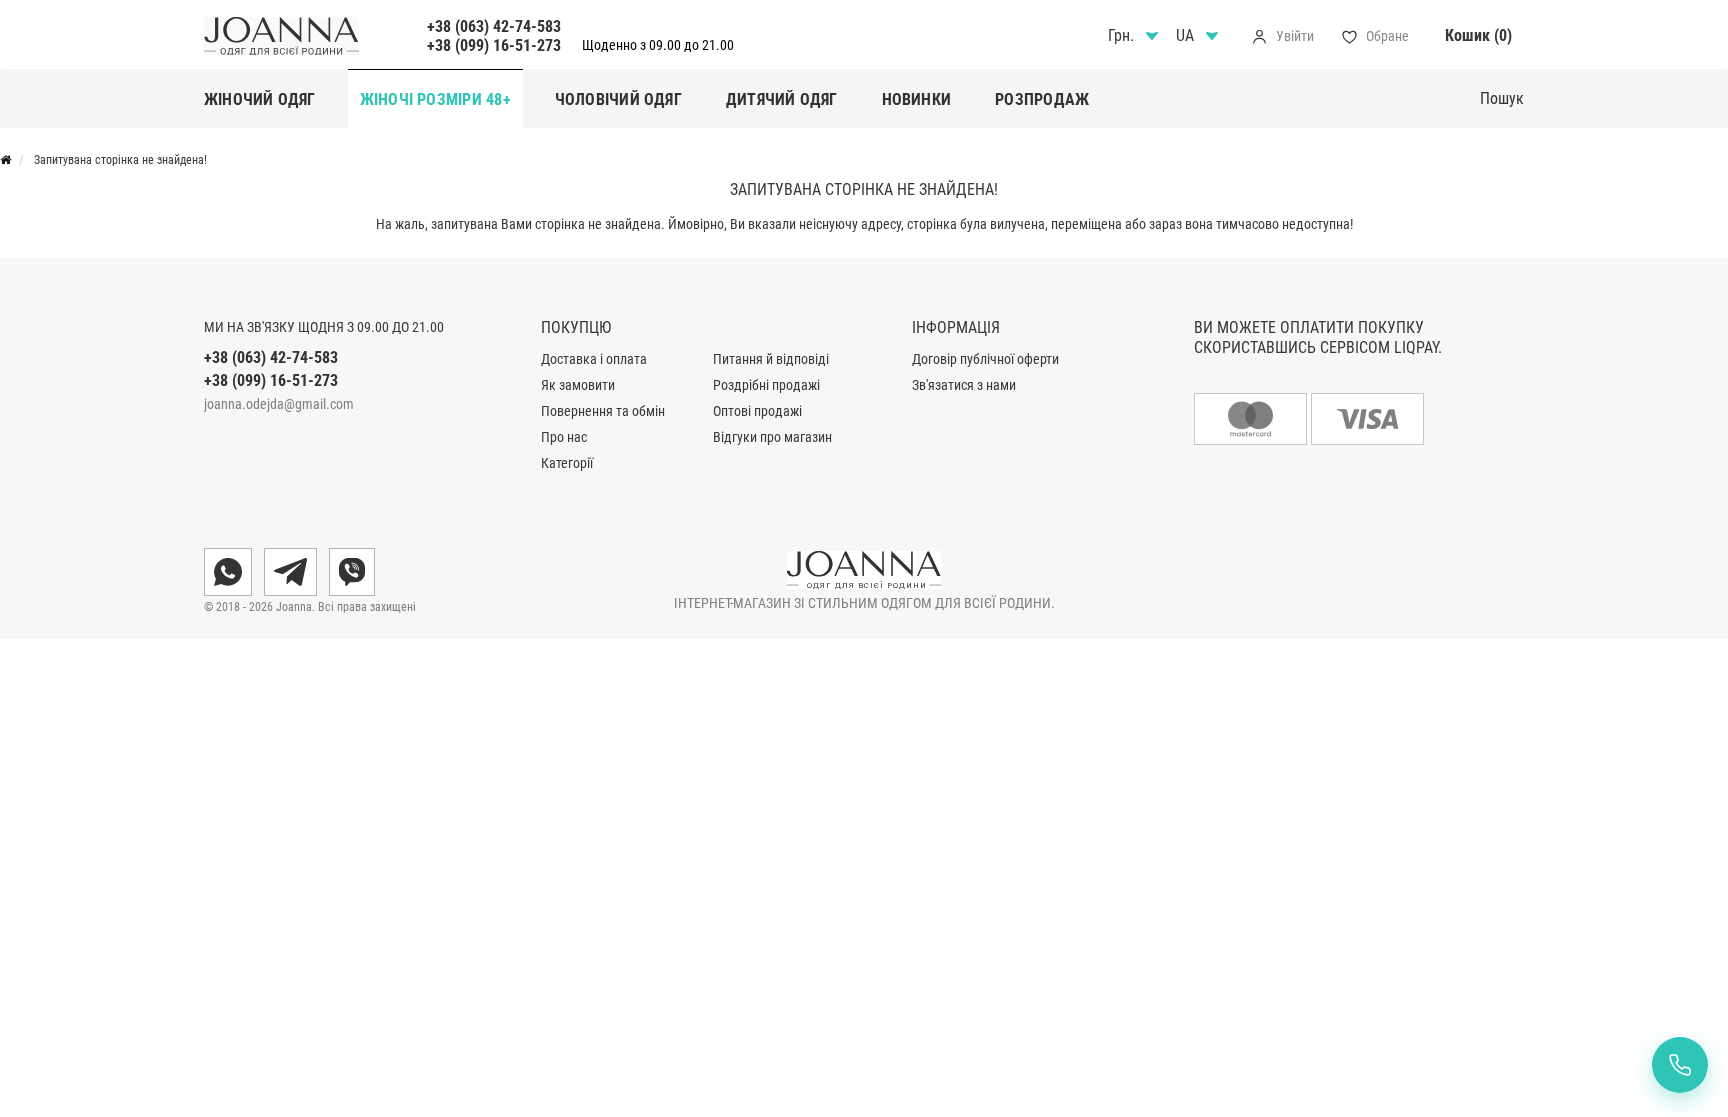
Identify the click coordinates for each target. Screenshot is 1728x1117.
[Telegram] (290, 572)
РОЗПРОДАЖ (1042, 99)
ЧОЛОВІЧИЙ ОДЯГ (618, 99)
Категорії (567, 463)
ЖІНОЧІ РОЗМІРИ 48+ (435, 99)
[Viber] (352, 572)
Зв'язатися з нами (964, 385)
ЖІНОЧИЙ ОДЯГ (260, 99)
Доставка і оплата (594, 359)
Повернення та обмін (603, 411)
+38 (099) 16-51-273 (494, 45)
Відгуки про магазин (772, 437)
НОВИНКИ (917, 99)
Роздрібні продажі (766, 385)
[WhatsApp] (228, 572)
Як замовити (578, 385)
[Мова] (1200, 36)
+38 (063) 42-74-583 (494, 26)
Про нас (564, 437)
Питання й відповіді (771, 359)
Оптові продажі (757, 411)
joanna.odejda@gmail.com (279, 404)
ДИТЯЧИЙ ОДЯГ (782, 99)
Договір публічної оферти (985, 359)
